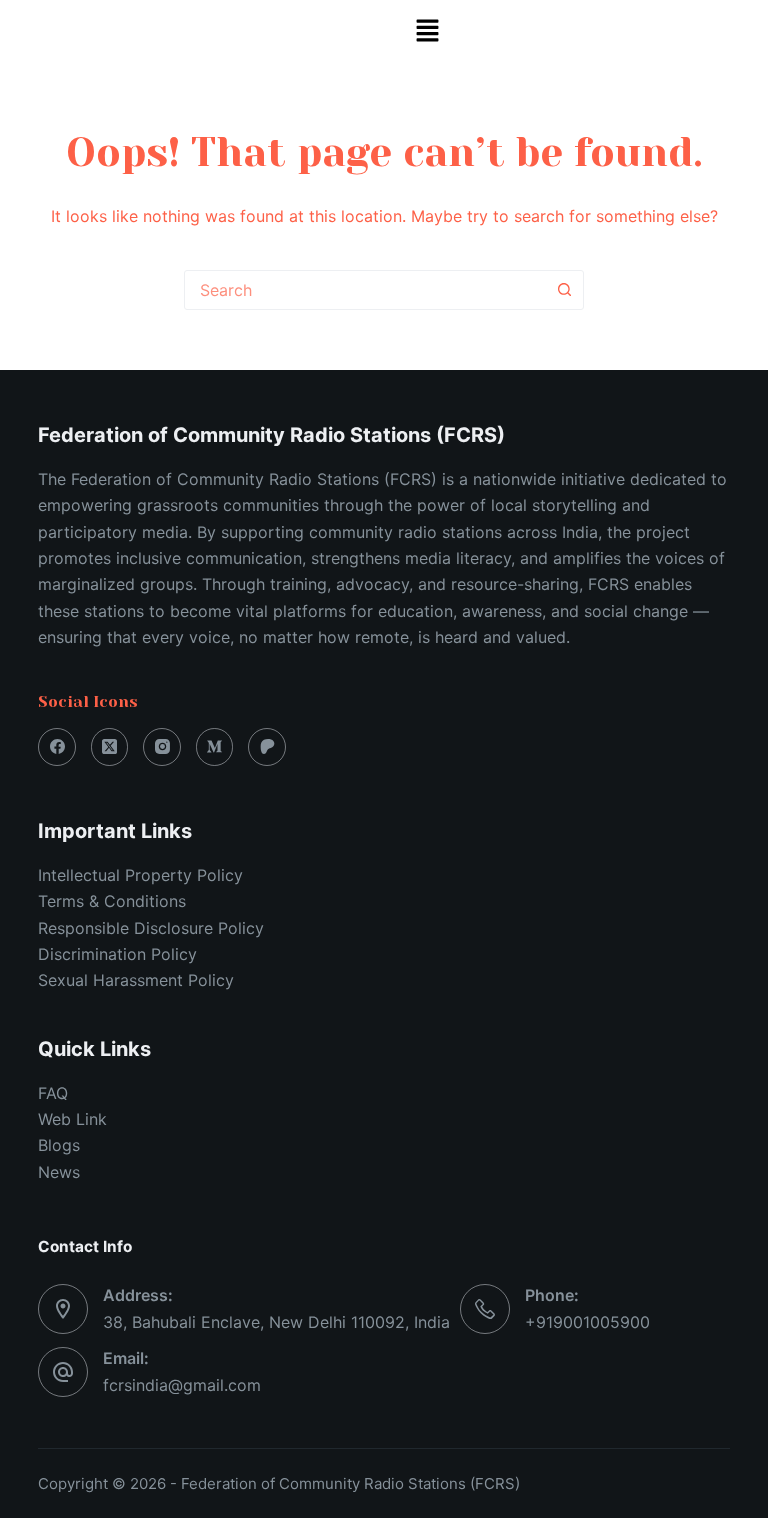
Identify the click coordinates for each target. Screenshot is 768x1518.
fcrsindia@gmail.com (182, 1385)
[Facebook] (57, 747)
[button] (427, 31)
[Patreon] (267, 747)
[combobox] (365, 290)
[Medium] (215, 747)
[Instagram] (162, 747)
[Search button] (564, 290)
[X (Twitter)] (110, 747)
